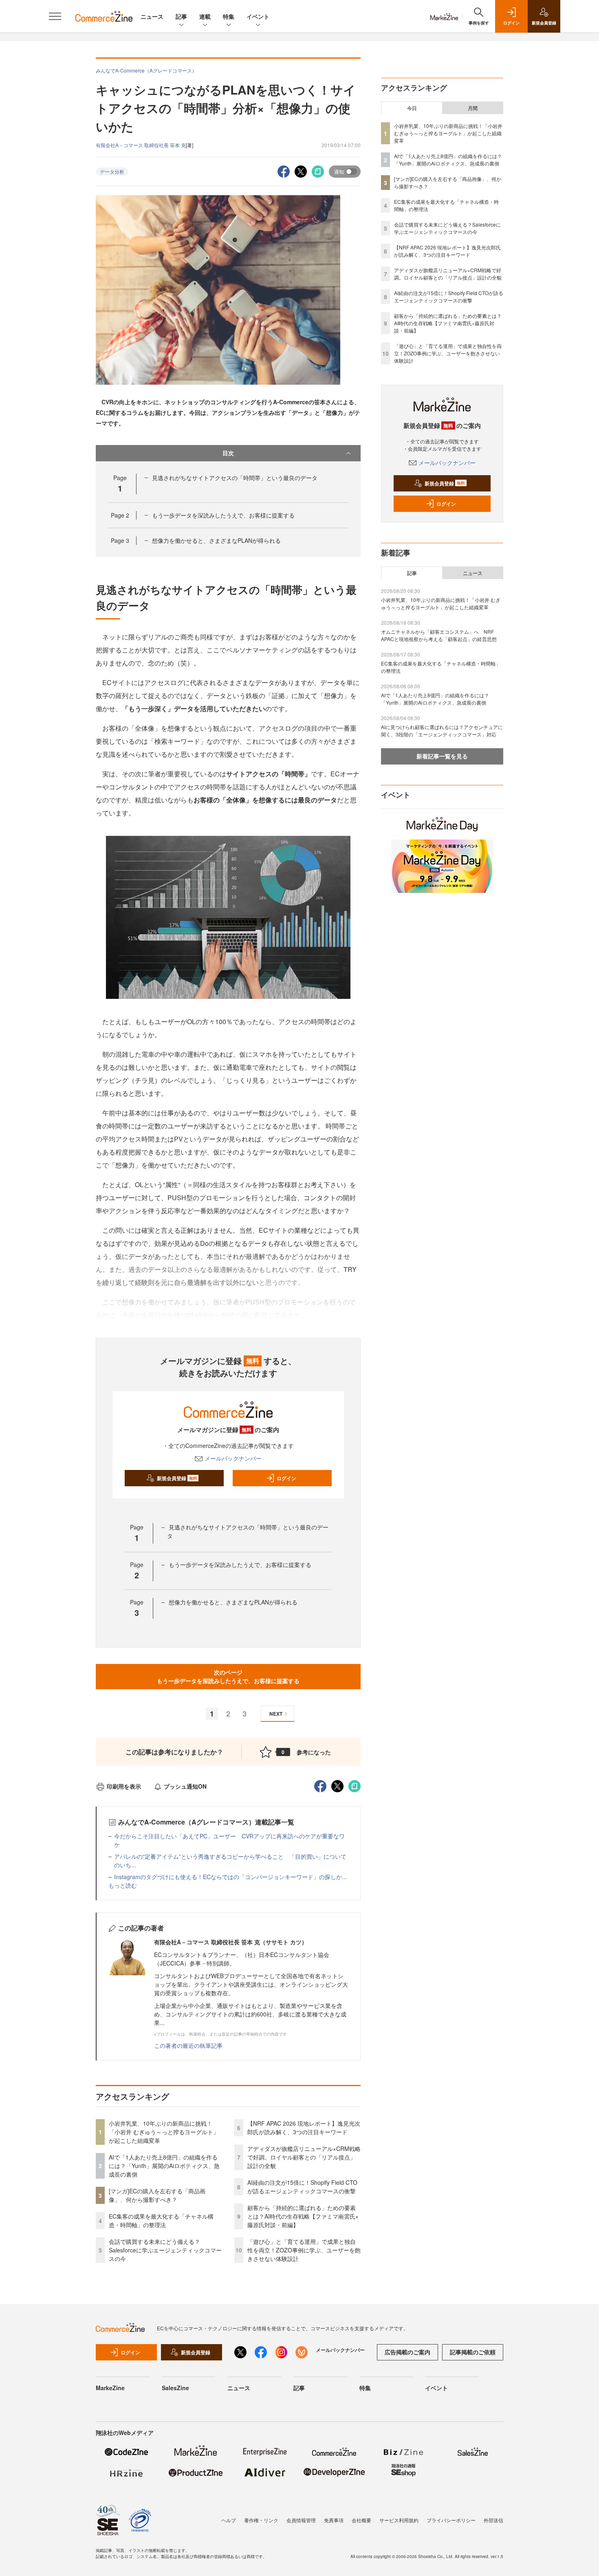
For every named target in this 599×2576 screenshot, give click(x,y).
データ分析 (112, 171)
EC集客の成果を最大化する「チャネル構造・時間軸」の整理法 (161, 2220)
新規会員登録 (177, 1478)
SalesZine (175, 2388)
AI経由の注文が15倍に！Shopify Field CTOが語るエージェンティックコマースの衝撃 (302, 2187)
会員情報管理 (301, 2520)
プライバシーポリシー (451, 2520)
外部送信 (493, 2520)
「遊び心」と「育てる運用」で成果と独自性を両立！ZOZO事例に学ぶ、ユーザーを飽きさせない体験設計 (304, 2250)
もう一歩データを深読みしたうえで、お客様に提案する (223, 515)
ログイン (286, 1478)
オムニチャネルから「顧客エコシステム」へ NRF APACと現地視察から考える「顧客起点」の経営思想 (439, 635)
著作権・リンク (261, 2520)
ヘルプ (229, 2520)
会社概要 (361, 2520)
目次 (228, 453)
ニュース (152, 16)
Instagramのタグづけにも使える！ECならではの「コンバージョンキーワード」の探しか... (230, 1877)
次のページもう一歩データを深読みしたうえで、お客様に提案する (228, 1676)
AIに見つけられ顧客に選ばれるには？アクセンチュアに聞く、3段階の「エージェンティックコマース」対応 (442, 730)
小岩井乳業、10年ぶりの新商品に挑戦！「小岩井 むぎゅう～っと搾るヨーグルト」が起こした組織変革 (164, 2132)
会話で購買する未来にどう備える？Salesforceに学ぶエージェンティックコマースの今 (165, 2250)
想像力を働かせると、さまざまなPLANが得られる (216, 540)
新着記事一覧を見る (442, 756)
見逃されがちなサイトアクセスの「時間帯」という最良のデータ (235, 478)
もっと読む (123, 1885)
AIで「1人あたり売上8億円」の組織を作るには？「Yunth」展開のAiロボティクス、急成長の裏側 (164, 2166)
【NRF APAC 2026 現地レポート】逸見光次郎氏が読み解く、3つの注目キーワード (304, 2128)
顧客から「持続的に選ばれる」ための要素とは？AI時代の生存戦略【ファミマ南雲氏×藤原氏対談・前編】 (303, 2216)
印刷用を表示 (124, 1786)
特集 (229, 16)
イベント (258, 16)
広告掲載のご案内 (407, 2352)
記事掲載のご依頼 (473, 2352)
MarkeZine (110, 2388)
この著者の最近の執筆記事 (188, 2045)
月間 (473, 108)
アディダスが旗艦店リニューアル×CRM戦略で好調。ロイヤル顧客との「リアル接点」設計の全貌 (304, 2157)
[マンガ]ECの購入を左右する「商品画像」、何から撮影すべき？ (157, 2195)
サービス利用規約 (399, 2520)
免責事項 (334, 2520)
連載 (205, 16)
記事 (181, 16)
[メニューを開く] (55, 16)
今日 (412, 108)
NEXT (276, 1714)
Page (120, 515)
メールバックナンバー (233, 1458)
